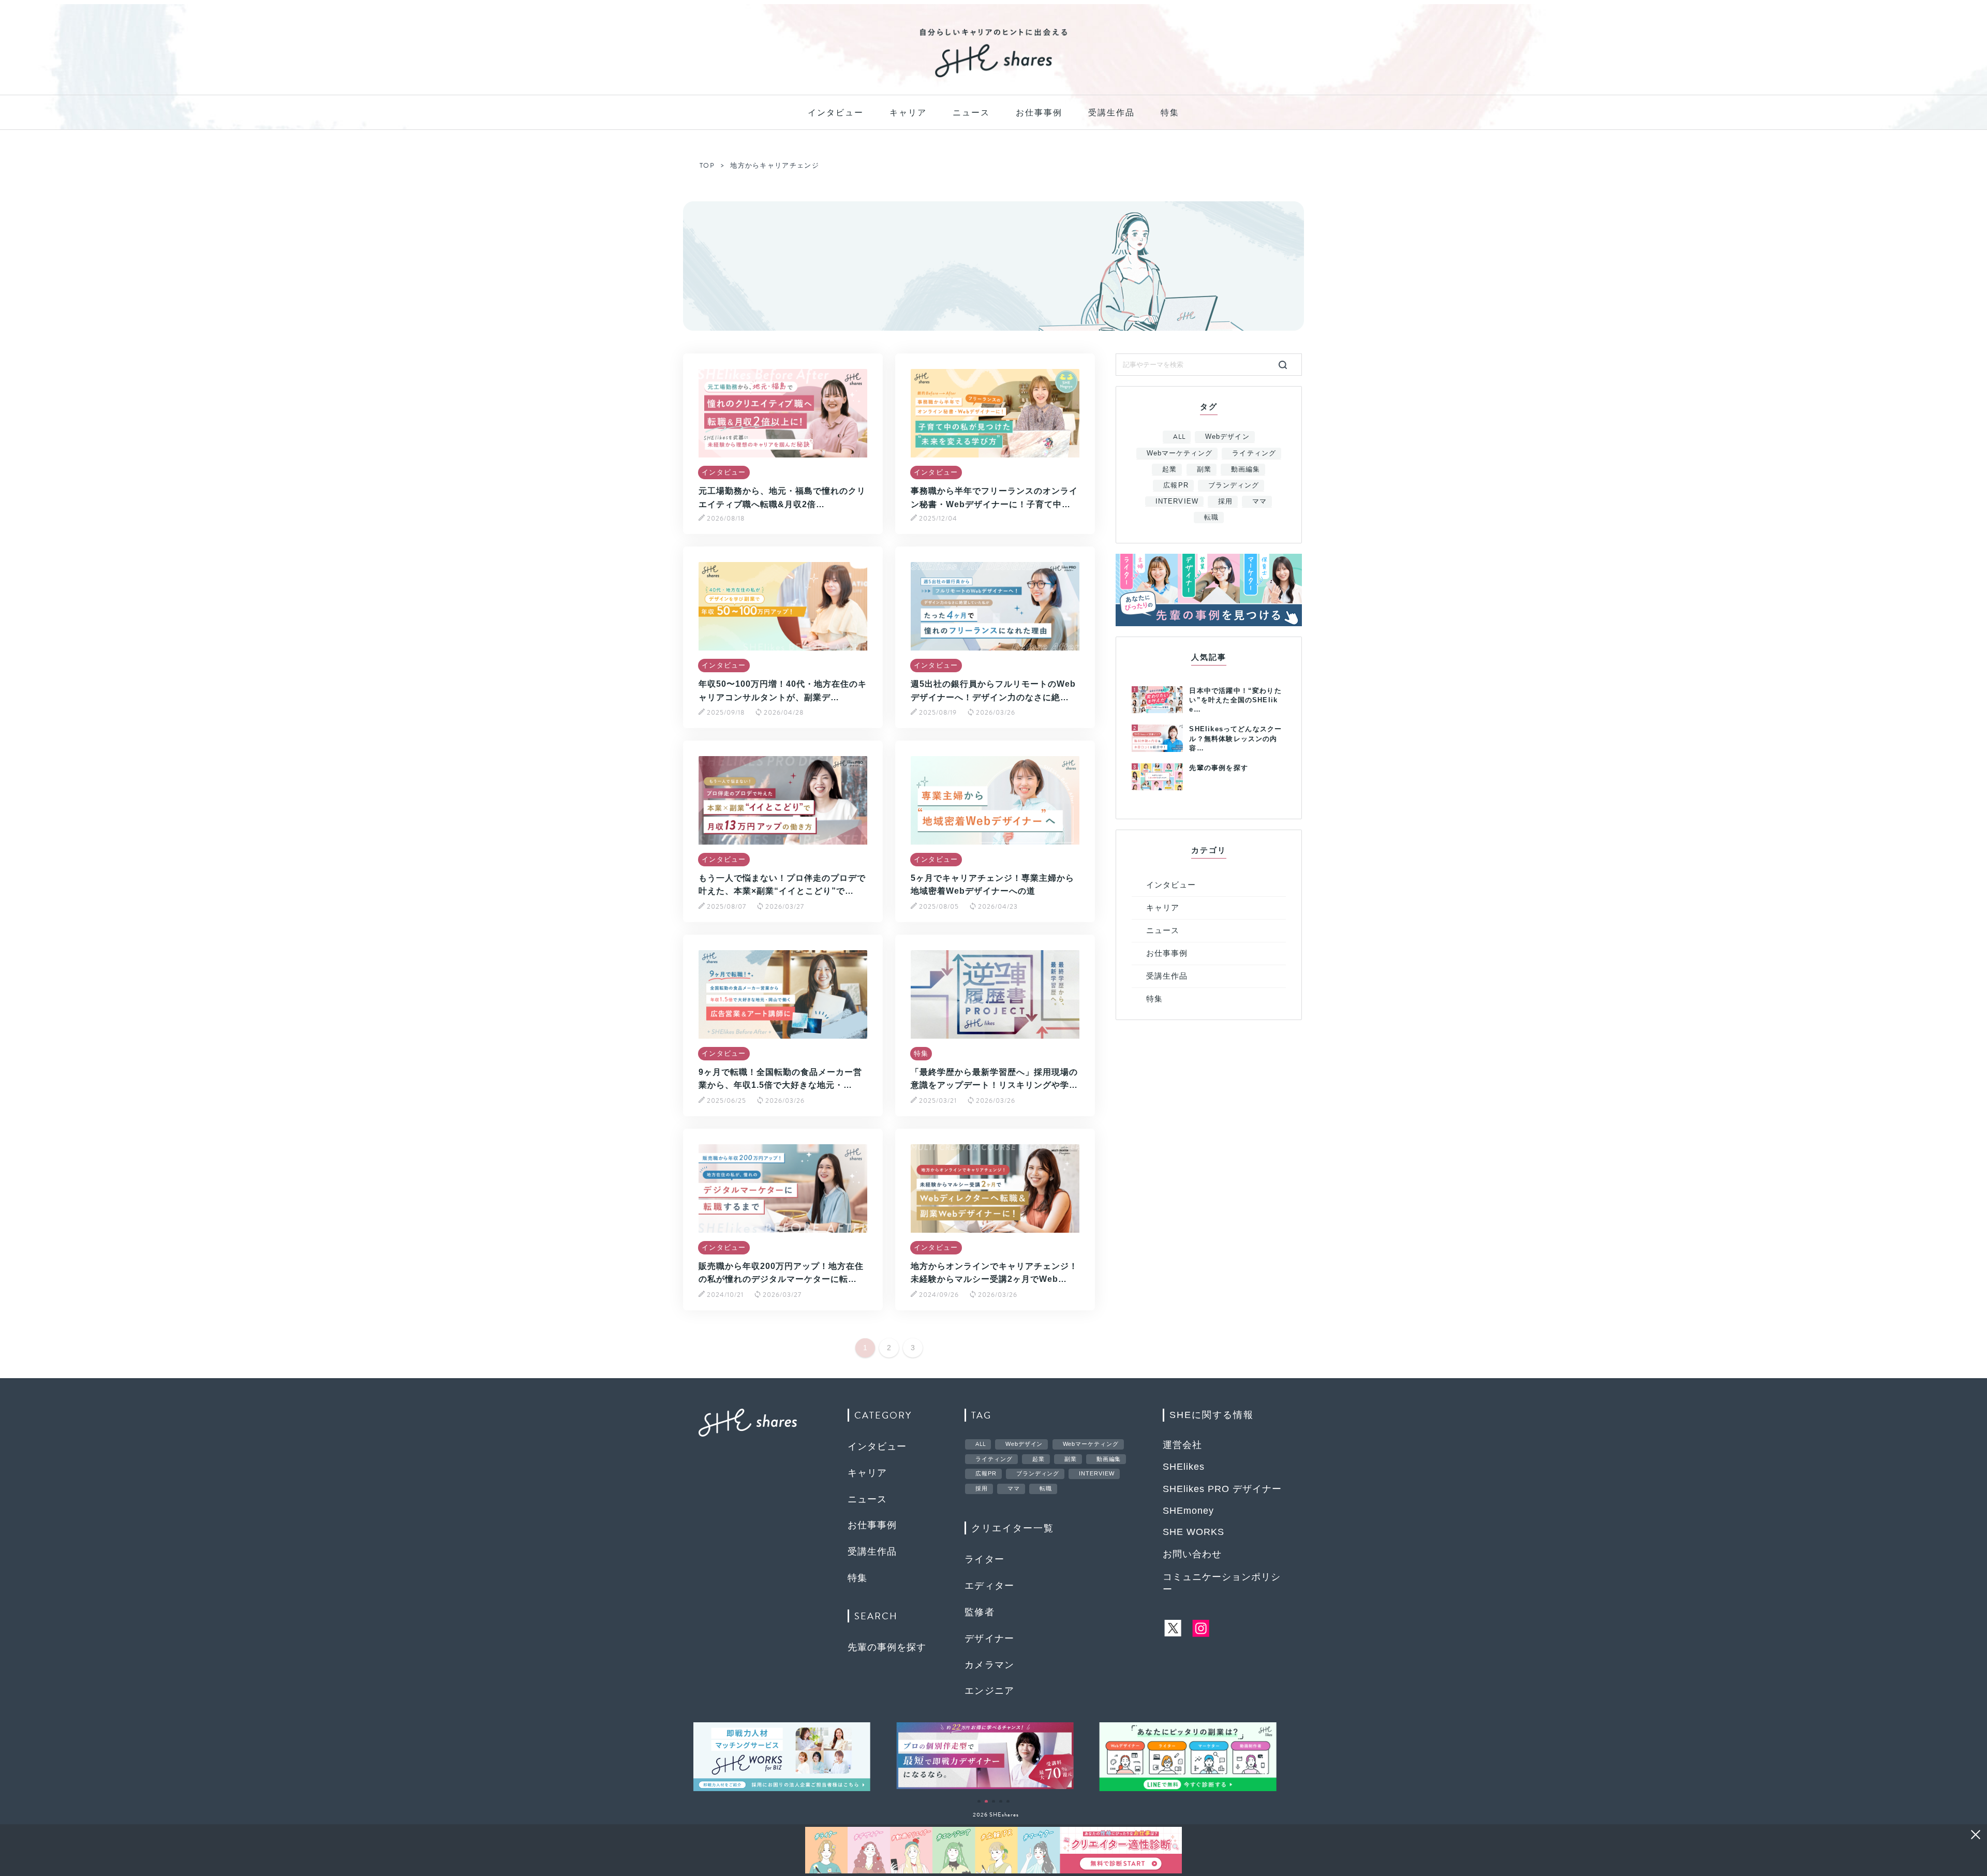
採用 (1225, 501)
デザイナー (990, 1638)
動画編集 (1245, 469)
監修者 (980, 1612)
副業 (1204, 469)
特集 (1170, 113)
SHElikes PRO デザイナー (1222, 1489)
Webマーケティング (1180, 453)
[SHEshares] (993, 77)
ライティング (1254, 453)
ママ (1259, 501)
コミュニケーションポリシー (1222, 1583)
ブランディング (1234, 485)
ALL (1179, 437)
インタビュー (836, 113)
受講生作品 (1111, 113)
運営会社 (1182, 1445)
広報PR (1176, 485)
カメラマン (990, 1665)
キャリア (908, 113)
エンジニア (990, 1691)
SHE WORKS (1193, 1532)
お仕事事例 (1039, 113)
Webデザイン (1227, 437)
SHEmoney (1188, 1511)
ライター (985, 1559)
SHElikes (1184, 1467)
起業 (1169, 469)
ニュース (971, 113)
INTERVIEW (1177, 501)
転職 (1211, 517)
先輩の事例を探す (887, 1647)
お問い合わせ (1192, 1554)
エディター (990, 1586)
